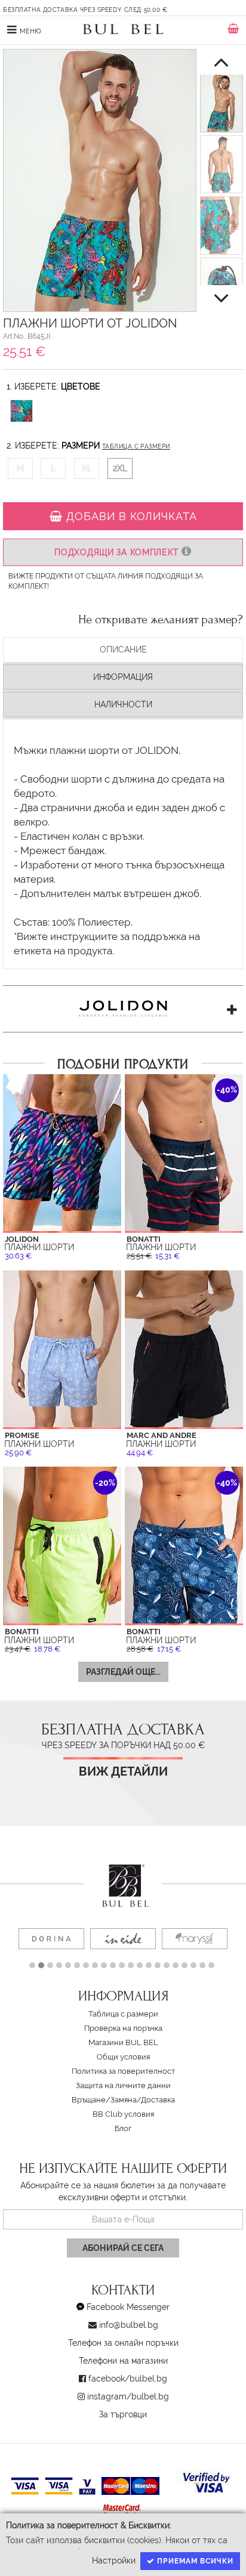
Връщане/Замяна (104, 2100)
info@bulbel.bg (129, 2325)
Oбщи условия (123, 2057)
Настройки (114, 2560)
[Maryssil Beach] (195, 1939)
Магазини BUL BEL (123, 2042)
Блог (123, 2128)
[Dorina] (51, 1939)
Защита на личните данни (123, 2085)
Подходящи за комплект (118, 552)
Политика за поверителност (123, 2071)
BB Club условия (123, 2114)
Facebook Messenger (128, 2307)
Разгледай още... (123, 1672)
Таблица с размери (136, 446)
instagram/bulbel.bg (128, 2396)
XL (87, 468)
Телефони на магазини (123, 2361)
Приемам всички (194, 2561)
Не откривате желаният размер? (161, 620)
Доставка (158, 2100)
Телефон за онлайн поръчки (123, 2343)
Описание (123, 650)
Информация (123, 677)
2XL (120, 468)
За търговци (123, 2414)
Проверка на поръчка (123, 2028)
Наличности (123, 704)
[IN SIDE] (123, 1939)
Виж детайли (123, 1772)
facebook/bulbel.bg (128, 2379)
